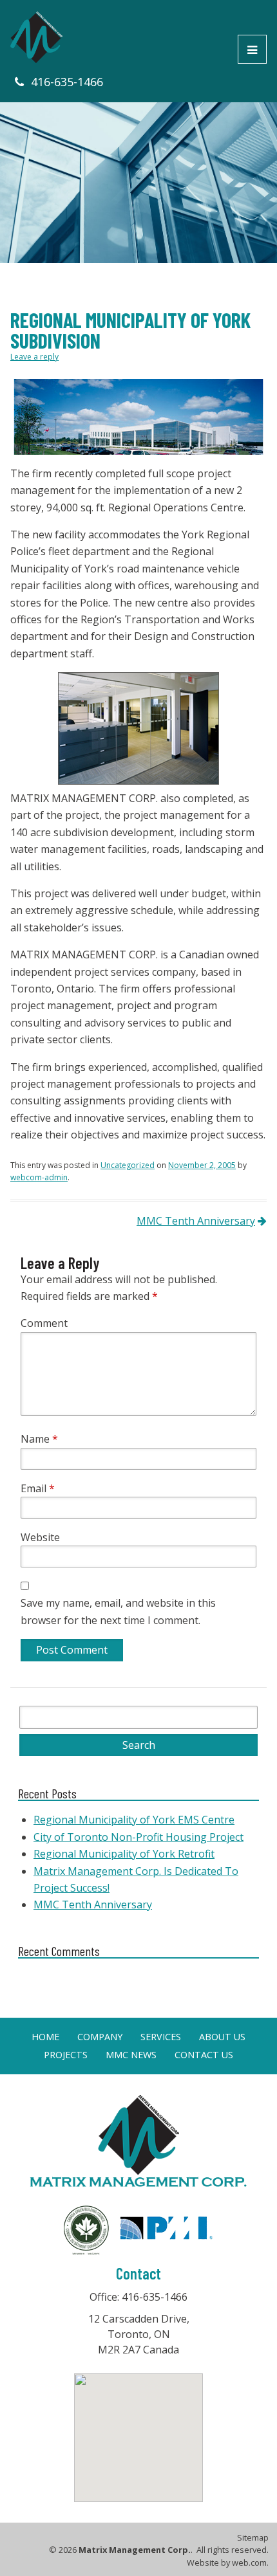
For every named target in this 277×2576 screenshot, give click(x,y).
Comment (44, 1323)
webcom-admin (39, 1177)
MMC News (131, 2055)
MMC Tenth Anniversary (196, 1221)
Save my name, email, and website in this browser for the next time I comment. (118, 1611)
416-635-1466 (67, 82)
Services (161, 2037)
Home (45, 2037)
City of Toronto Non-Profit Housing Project (138, 1837)
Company (100, 2037)
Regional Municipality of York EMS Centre (134, 1820)
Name (39, 1439)
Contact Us (204, 2055)
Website (40, 1537)
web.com (249, 2562)
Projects (66, 2055)
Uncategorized (128, 1165)
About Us (222, 2037)
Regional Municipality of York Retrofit (124, 1854)
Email (38, 1488)
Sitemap (253, 2538)
